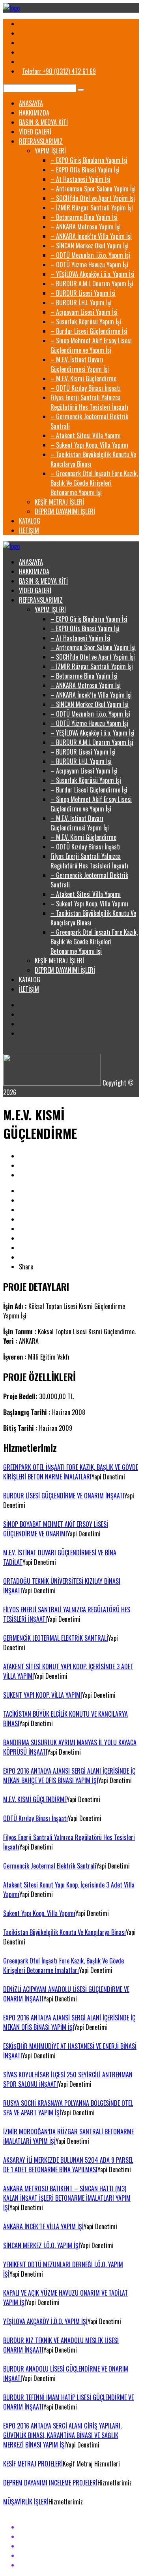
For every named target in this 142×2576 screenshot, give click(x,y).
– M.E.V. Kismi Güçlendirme (83, 378)
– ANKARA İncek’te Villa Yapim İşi (91, 236)
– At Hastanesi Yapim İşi (80, 179)
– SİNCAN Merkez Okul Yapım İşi (90, 246)
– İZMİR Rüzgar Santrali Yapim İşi (92, 208)
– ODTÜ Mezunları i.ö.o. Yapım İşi (90, 255)
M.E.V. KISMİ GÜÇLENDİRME (35, 1799)
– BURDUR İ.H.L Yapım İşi (81, 303)
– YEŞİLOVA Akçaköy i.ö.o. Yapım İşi (92, 274)
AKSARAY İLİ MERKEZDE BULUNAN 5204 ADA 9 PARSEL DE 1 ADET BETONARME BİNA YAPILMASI (68, 2165)
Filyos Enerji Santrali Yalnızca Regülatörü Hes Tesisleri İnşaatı (89, 402)
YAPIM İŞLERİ (50, 151)
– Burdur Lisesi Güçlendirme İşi (89, 331)
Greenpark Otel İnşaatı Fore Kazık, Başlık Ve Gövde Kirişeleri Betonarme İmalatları (64, 1965)
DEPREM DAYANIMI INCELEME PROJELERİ (50, 2483)
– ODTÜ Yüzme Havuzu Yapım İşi (89, 265)
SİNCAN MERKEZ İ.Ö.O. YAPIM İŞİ (42, 2245)
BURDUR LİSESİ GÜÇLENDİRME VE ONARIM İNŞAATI (64, 1496)
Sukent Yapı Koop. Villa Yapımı (39, 1913)
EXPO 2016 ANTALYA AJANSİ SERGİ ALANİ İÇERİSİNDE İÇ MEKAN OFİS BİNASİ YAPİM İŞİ (69, 2022)
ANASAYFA (31, 103)
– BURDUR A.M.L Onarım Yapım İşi (92, 284)
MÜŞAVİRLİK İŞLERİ (26, 2502)
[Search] (81, 90)
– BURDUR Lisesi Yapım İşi (83, 293)
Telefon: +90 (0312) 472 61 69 (59, 71)
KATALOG (30, 521)
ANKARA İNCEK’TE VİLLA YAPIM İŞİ (43, 2226)
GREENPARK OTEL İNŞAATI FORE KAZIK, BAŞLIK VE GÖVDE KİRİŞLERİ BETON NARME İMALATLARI (71, 1472)
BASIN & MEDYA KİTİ (43, 122)
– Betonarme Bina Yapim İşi (84, 217)
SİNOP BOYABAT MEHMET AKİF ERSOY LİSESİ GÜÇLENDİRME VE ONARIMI (56, 1529)
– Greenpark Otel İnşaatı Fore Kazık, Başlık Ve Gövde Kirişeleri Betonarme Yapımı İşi (94, 483)
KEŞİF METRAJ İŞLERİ (59, 502)
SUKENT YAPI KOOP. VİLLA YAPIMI (43, 1695)
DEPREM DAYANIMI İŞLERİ (65, 511)
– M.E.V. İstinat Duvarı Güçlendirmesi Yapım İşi (80, 364)
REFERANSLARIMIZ (41, 141)
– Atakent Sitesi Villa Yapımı (86, 435)
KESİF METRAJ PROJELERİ (33, 2464)
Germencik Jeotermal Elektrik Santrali (50, 1866)
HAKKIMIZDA (34, 113)
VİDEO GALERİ (35, 132)
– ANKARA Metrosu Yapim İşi (86, 227)
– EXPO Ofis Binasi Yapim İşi (85, 170)
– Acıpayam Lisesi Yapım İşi (84, 312)
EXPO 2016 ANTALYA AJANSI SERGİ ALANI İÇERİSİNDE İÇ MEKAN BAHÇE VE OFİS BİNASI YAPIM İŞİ (69, 1776)
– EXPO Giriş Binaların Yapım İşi (89, 160)
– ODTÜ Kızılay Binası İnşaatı (86, 388)
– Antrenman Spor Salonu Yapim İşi (93, 189)
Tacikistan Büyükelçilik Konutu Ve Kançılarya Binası (64, 1932)
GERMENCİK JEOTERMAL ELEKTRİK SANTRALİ (56, 1638)
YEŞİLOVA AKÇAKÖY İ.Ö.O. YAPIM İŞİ (45, 2321)
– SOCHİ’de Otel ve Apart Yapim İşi (93, 198)
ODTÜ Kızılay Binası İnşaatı (35, 1818)
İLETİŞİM (29, 530)
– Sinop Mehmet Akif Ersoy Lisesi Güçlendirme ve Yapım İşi (91, 345)
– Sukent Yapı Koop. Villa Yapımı (89, 445)
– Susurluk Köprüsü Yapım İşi (86, 322)
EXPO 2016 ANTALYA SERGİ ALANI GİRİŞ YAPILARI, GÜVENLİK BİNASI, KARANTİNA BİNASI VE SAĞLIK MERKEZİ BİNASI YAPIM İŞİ (62, 2435)
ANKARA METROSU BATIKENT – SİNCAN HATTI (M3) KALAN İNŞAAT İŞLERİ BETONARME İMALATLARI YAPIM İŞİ (67, 2198)
